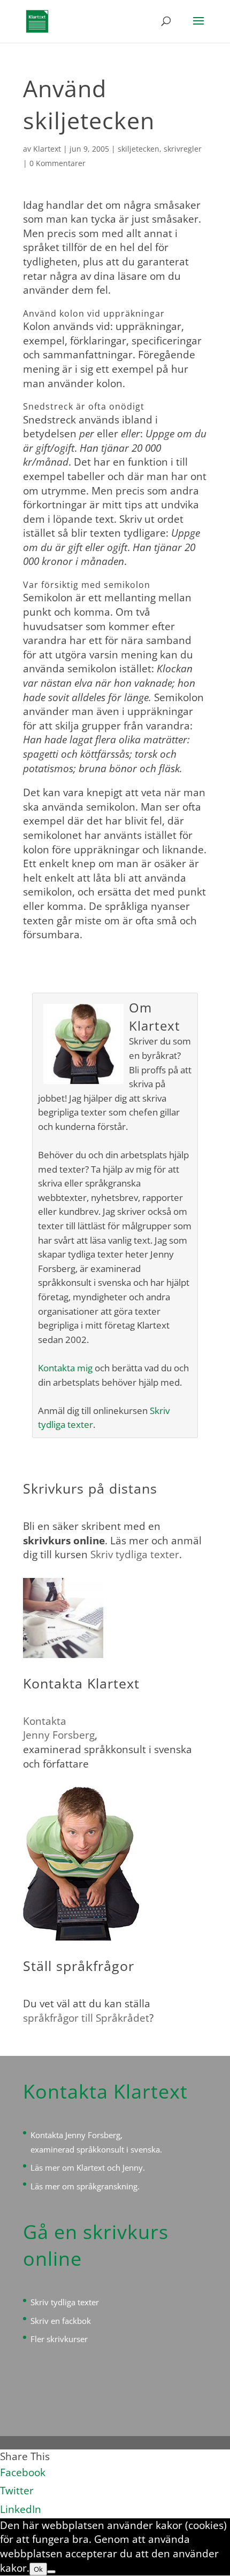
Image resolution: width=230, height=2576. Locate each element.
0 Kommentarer (57, 163)
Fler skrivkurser (59, 2339)
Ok (38, 2569)
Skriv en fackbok (61, 2321)
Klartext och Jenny (110, 2167)
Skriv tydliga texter (135, 1554)
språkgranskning (107, 2186)
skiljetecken (139, 149)
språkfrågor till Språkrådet (86, 2018)
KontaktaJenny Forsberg (59, 1728)
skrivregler (183, 149)
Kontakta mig (65, 1368)
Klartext (47, 149)
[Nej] (51, 2572)
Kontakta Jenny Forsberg (75, 2135)
